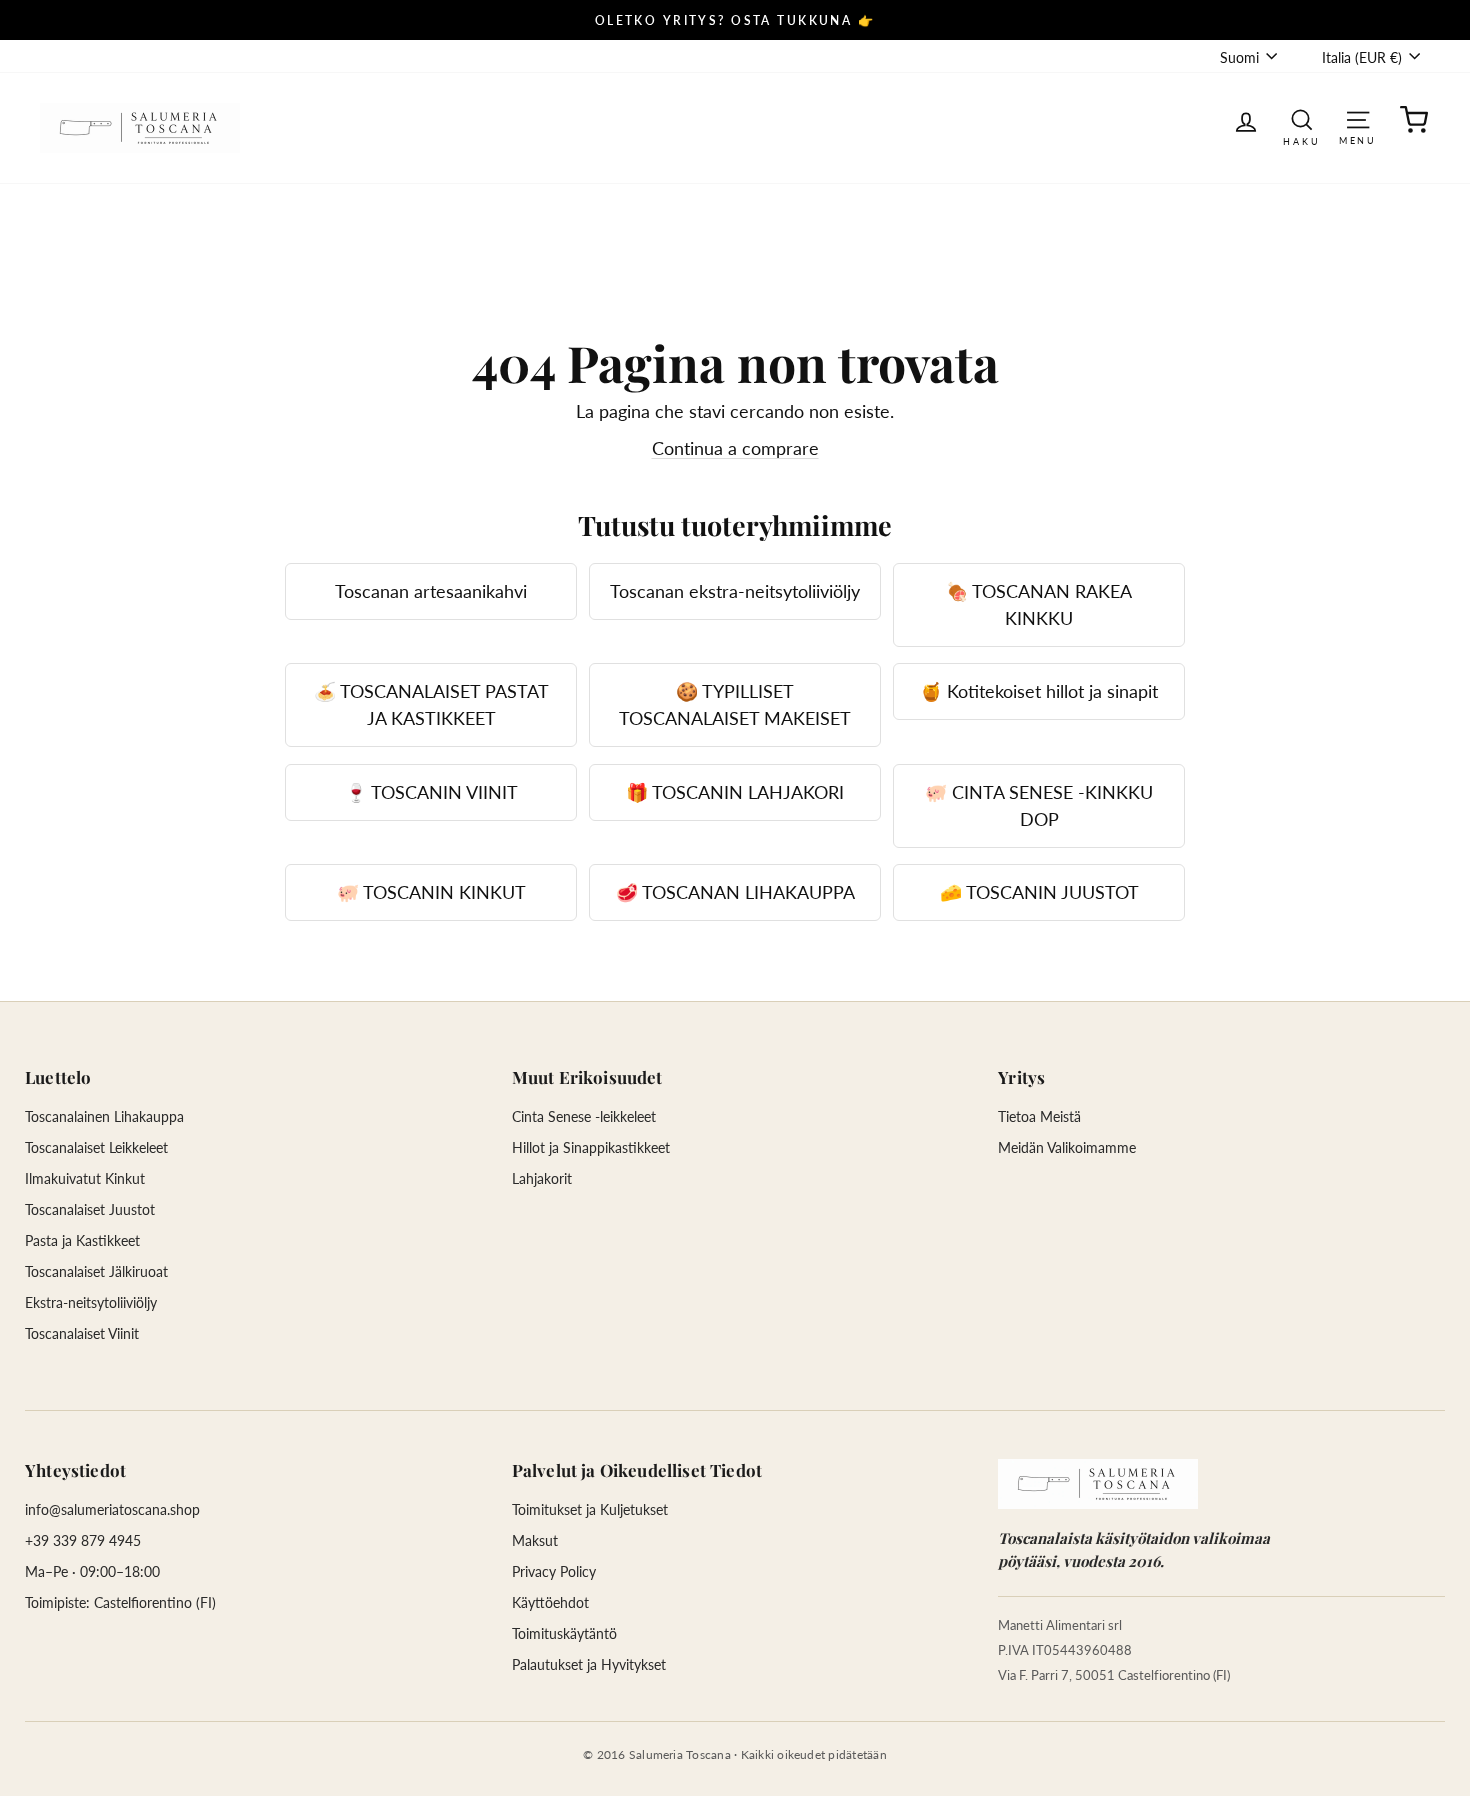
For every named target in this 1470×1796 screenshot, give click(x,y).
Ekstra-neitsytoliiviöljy (91, 1302)
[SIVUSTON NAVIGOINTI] (1358, 118)
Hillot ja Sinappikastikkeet (591, 1147)
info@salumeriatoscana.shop (112, 1509)
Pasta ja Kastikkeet (82, 1240)
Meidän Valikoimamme (1067, 1147)
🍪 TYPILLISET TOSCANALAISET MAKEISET (735, 704)
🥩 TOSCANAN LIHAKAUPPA (735, 892)
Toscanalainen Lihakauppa (104, 1116)
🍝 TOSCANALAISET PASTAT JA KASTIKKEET (431, 704)
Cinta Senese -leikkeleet (584, 1116)
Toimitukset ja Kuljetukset (590, 1509)
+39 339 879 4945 (83, 1540)
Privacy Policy (554, 1571)
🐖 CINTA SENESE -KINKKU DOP (1039, 805)
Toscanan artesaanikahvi (431, 591)
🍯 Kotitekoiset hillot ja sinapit (1039, 691)
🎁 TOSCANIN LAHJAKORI (735, 792)
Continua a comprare (735, 448)
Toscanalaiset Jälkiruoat (96, 1271)
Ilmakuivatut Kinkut (85, 1178)
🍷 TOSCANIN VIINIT (431, 792)
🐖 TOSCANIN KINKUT (431, 892)
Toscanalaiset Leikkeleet (96, 1147)
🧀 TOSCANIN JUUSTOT (1039, 892)
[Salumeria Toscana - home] (1098, 1484)
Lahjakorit (542, 1178)
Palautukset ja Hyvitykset (589, 1664)
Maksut (535, 1540)
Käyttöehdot (550, 1602)
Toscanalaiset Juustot (90, 1209)
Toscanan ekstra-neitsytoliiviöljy (735, 591)
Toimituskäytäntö (564, 1633)
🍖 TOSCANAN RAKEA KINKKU (1039, 604)
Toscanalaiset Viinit (82, 1333)
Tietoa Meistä (1039, 1116)
